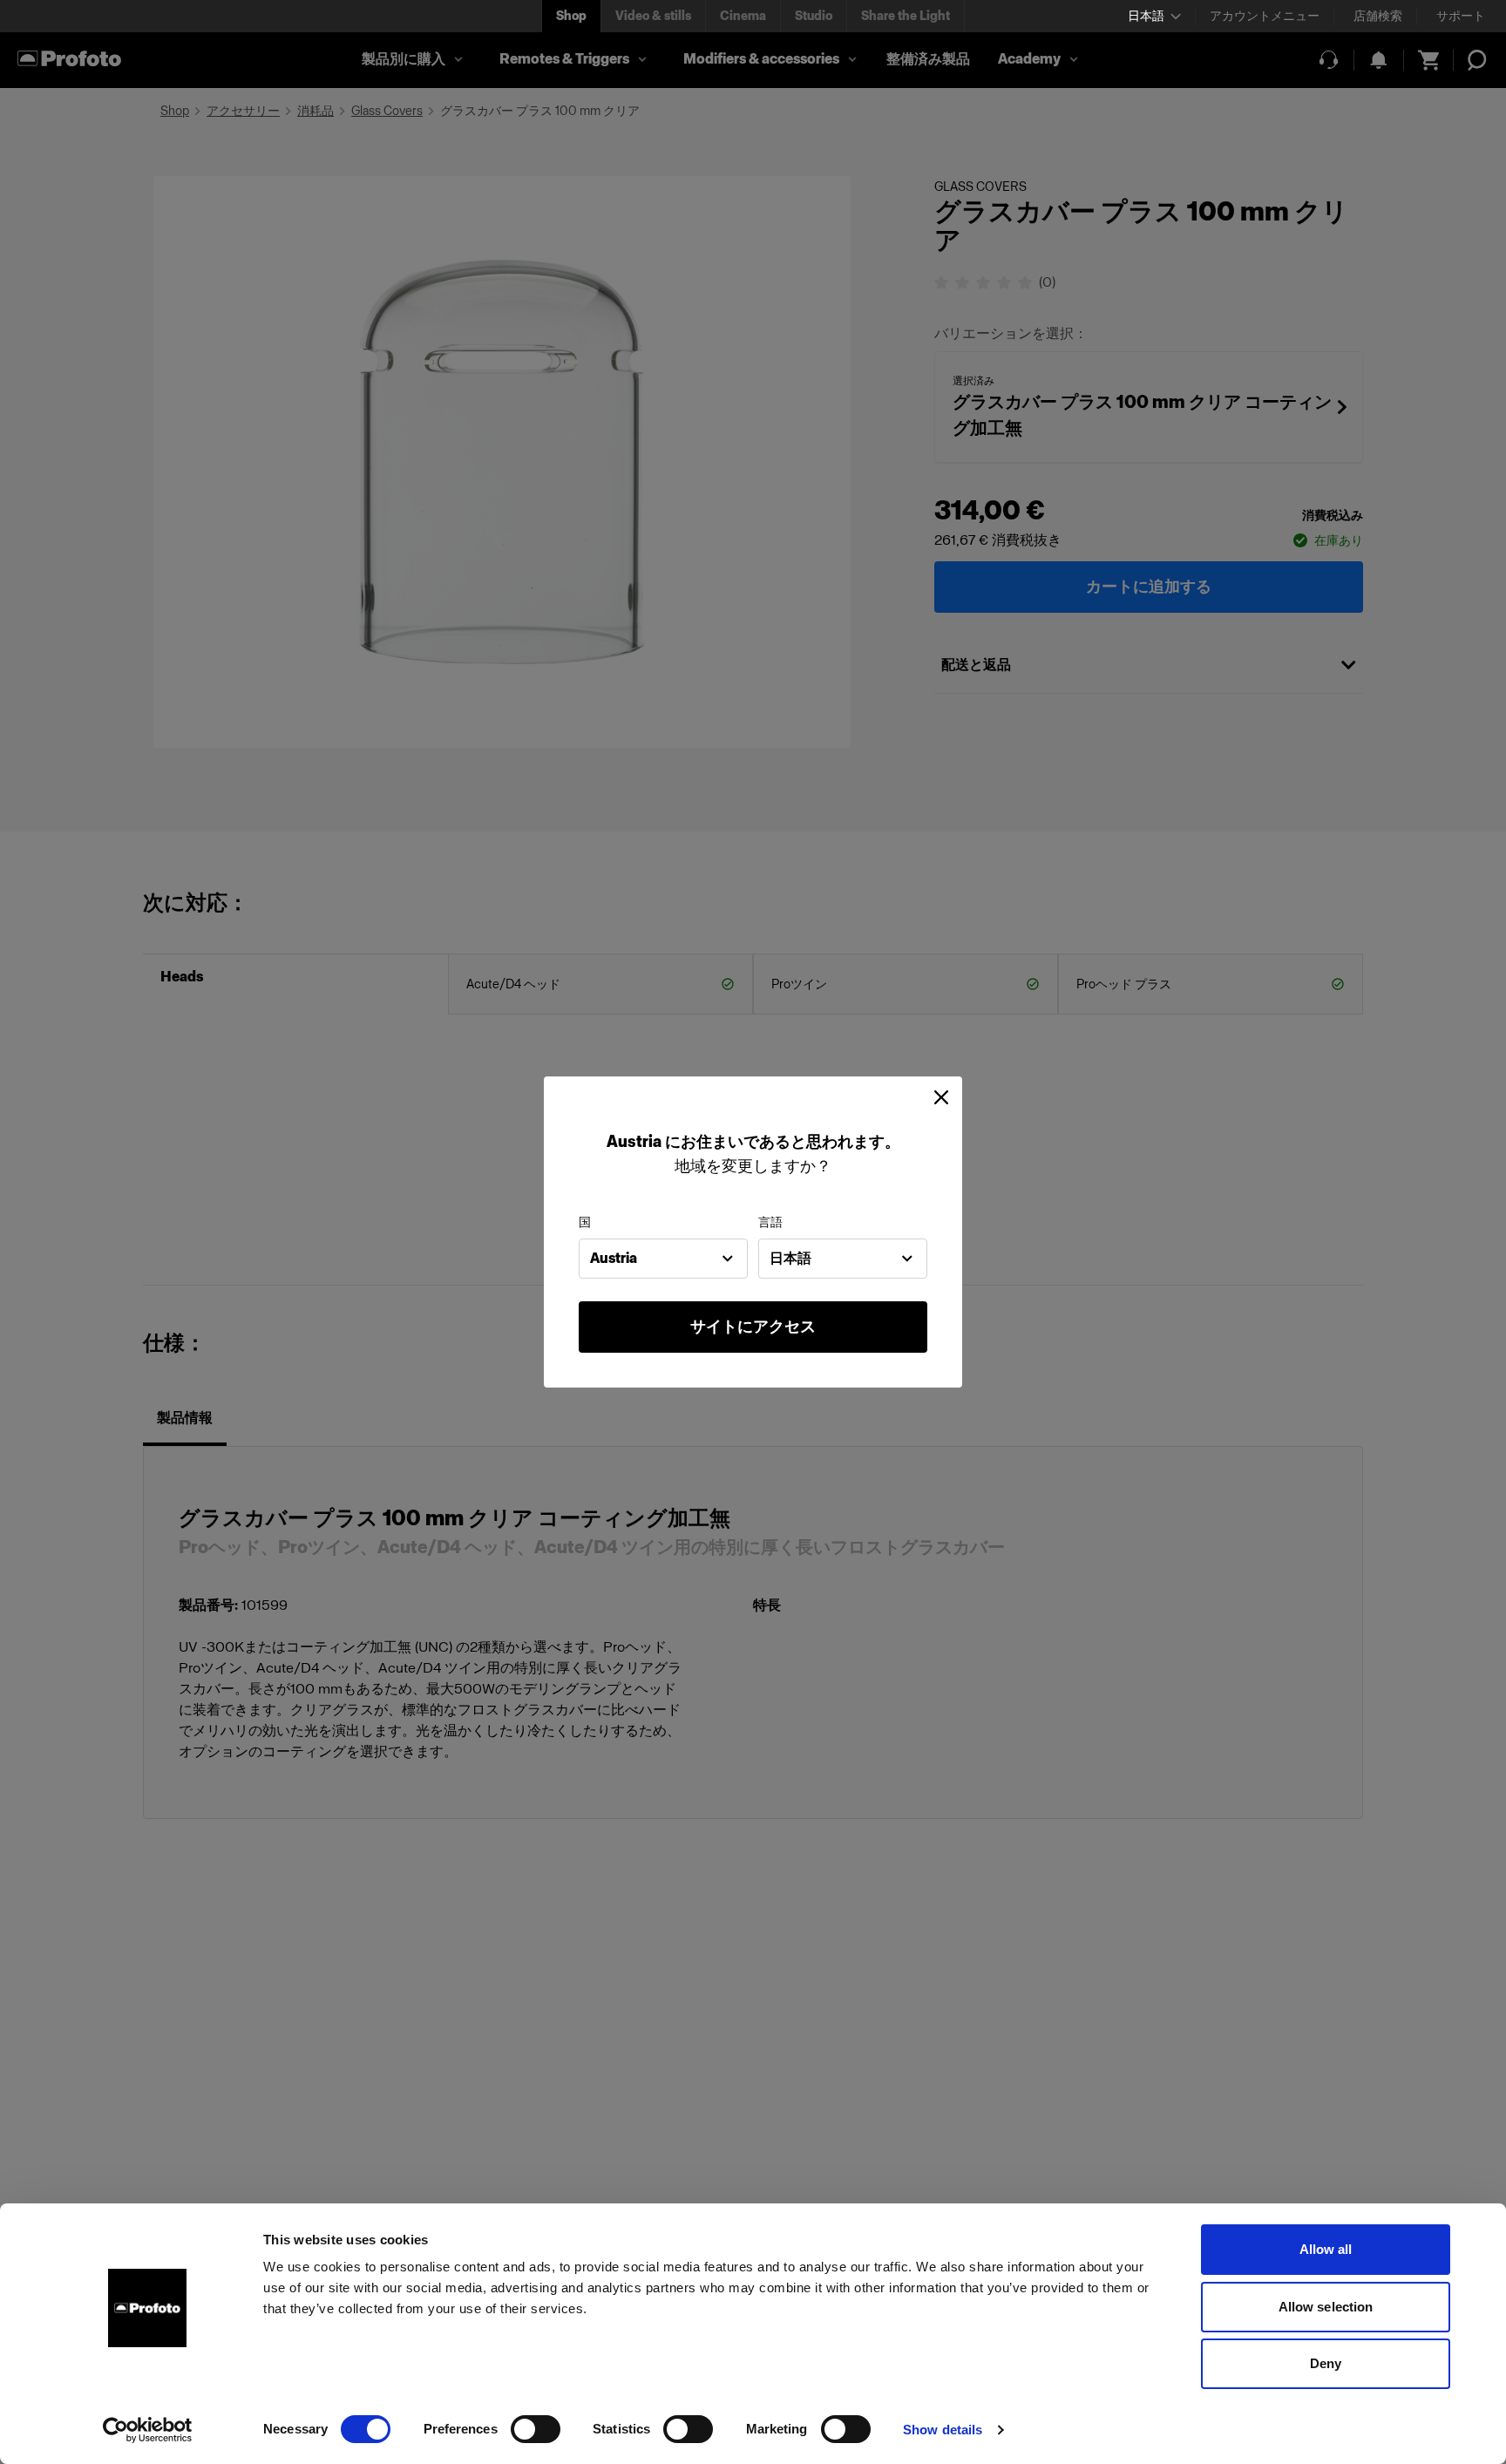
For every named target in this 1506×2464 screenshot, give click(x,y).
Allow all (1326, 2249)
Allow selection (1326, 2307)
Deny (1326, 2363)
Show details (943, 2430)
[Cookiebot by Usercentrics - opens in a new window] (148, 2430)
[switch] (536, 2429)
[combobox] (663, 1259)
